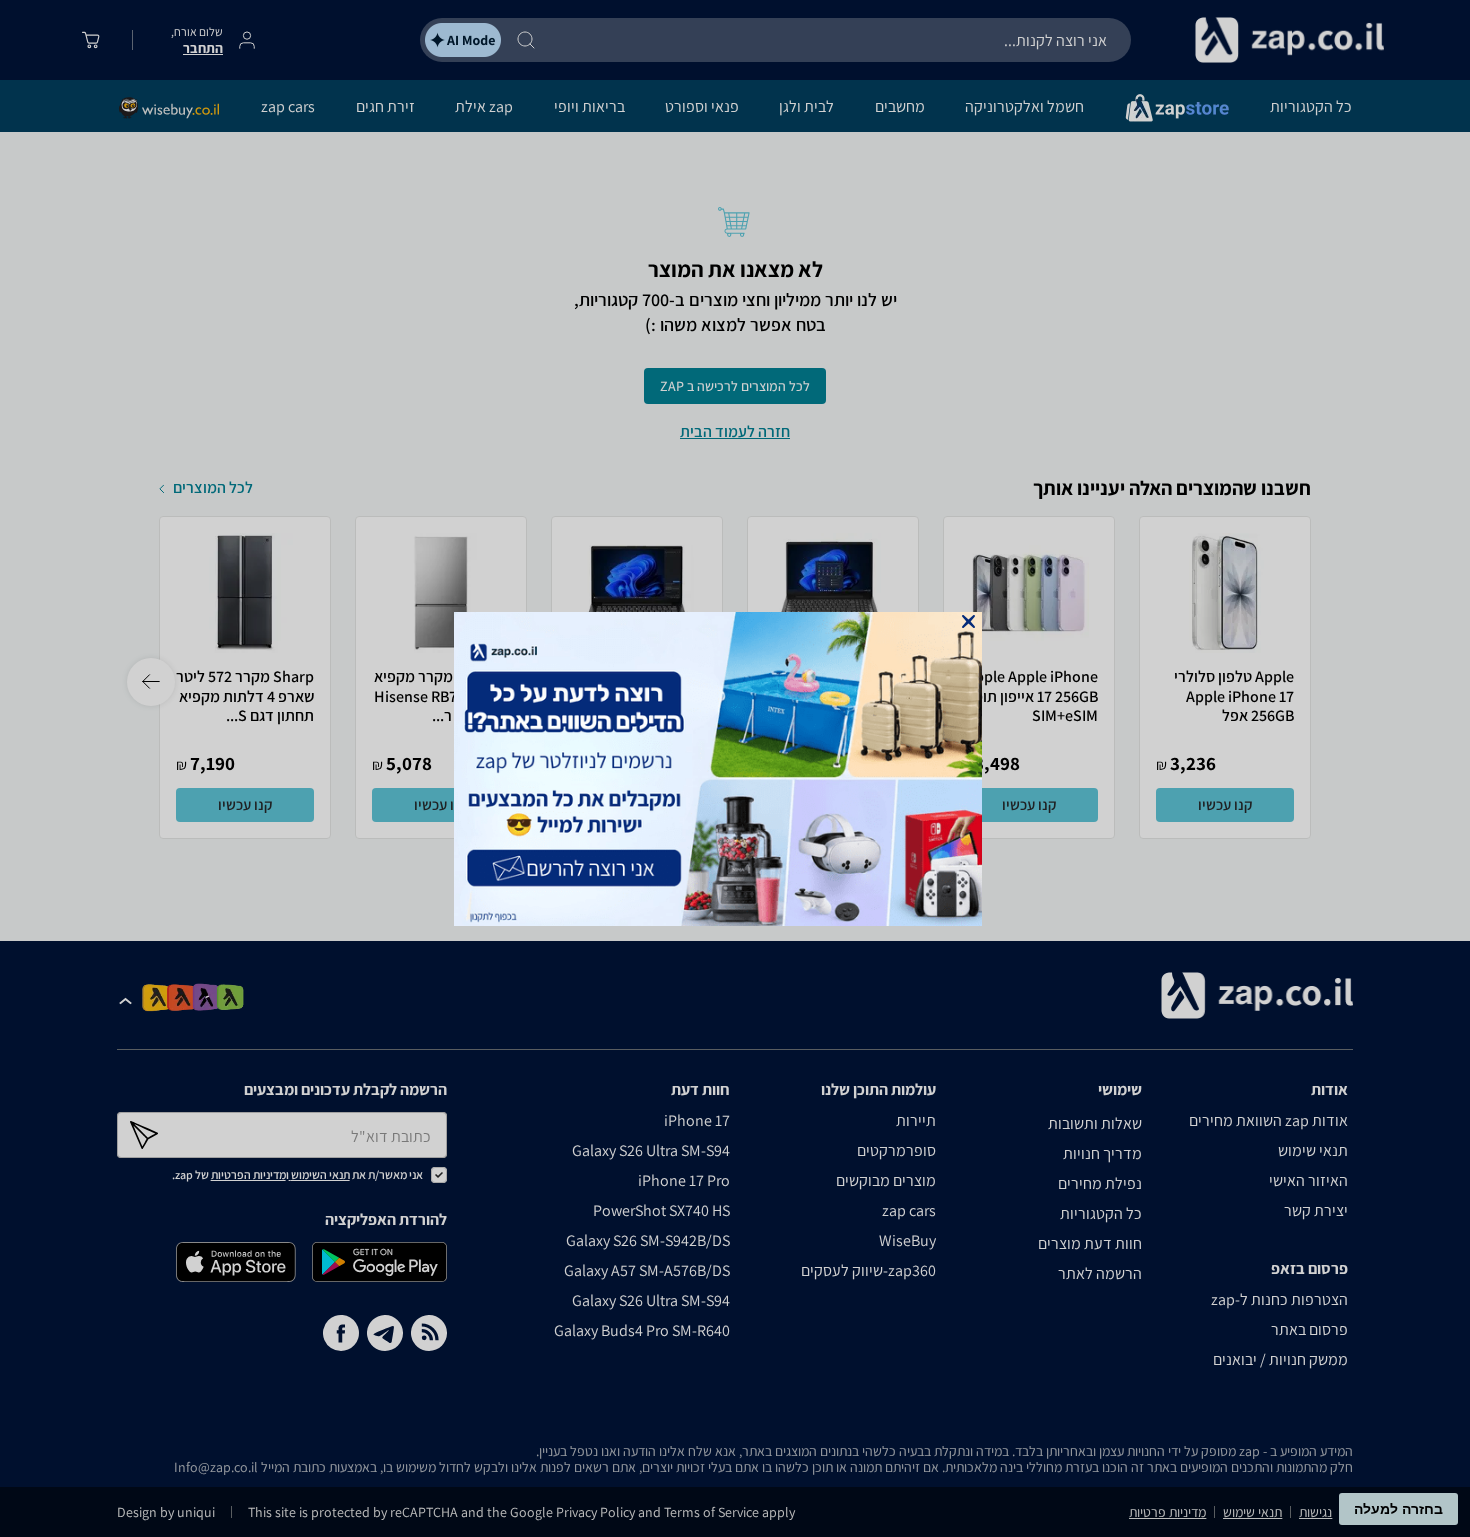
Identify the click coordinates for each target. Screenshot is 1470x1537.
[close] (968, 621)
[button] (968, 621)
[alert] (735, 769)
